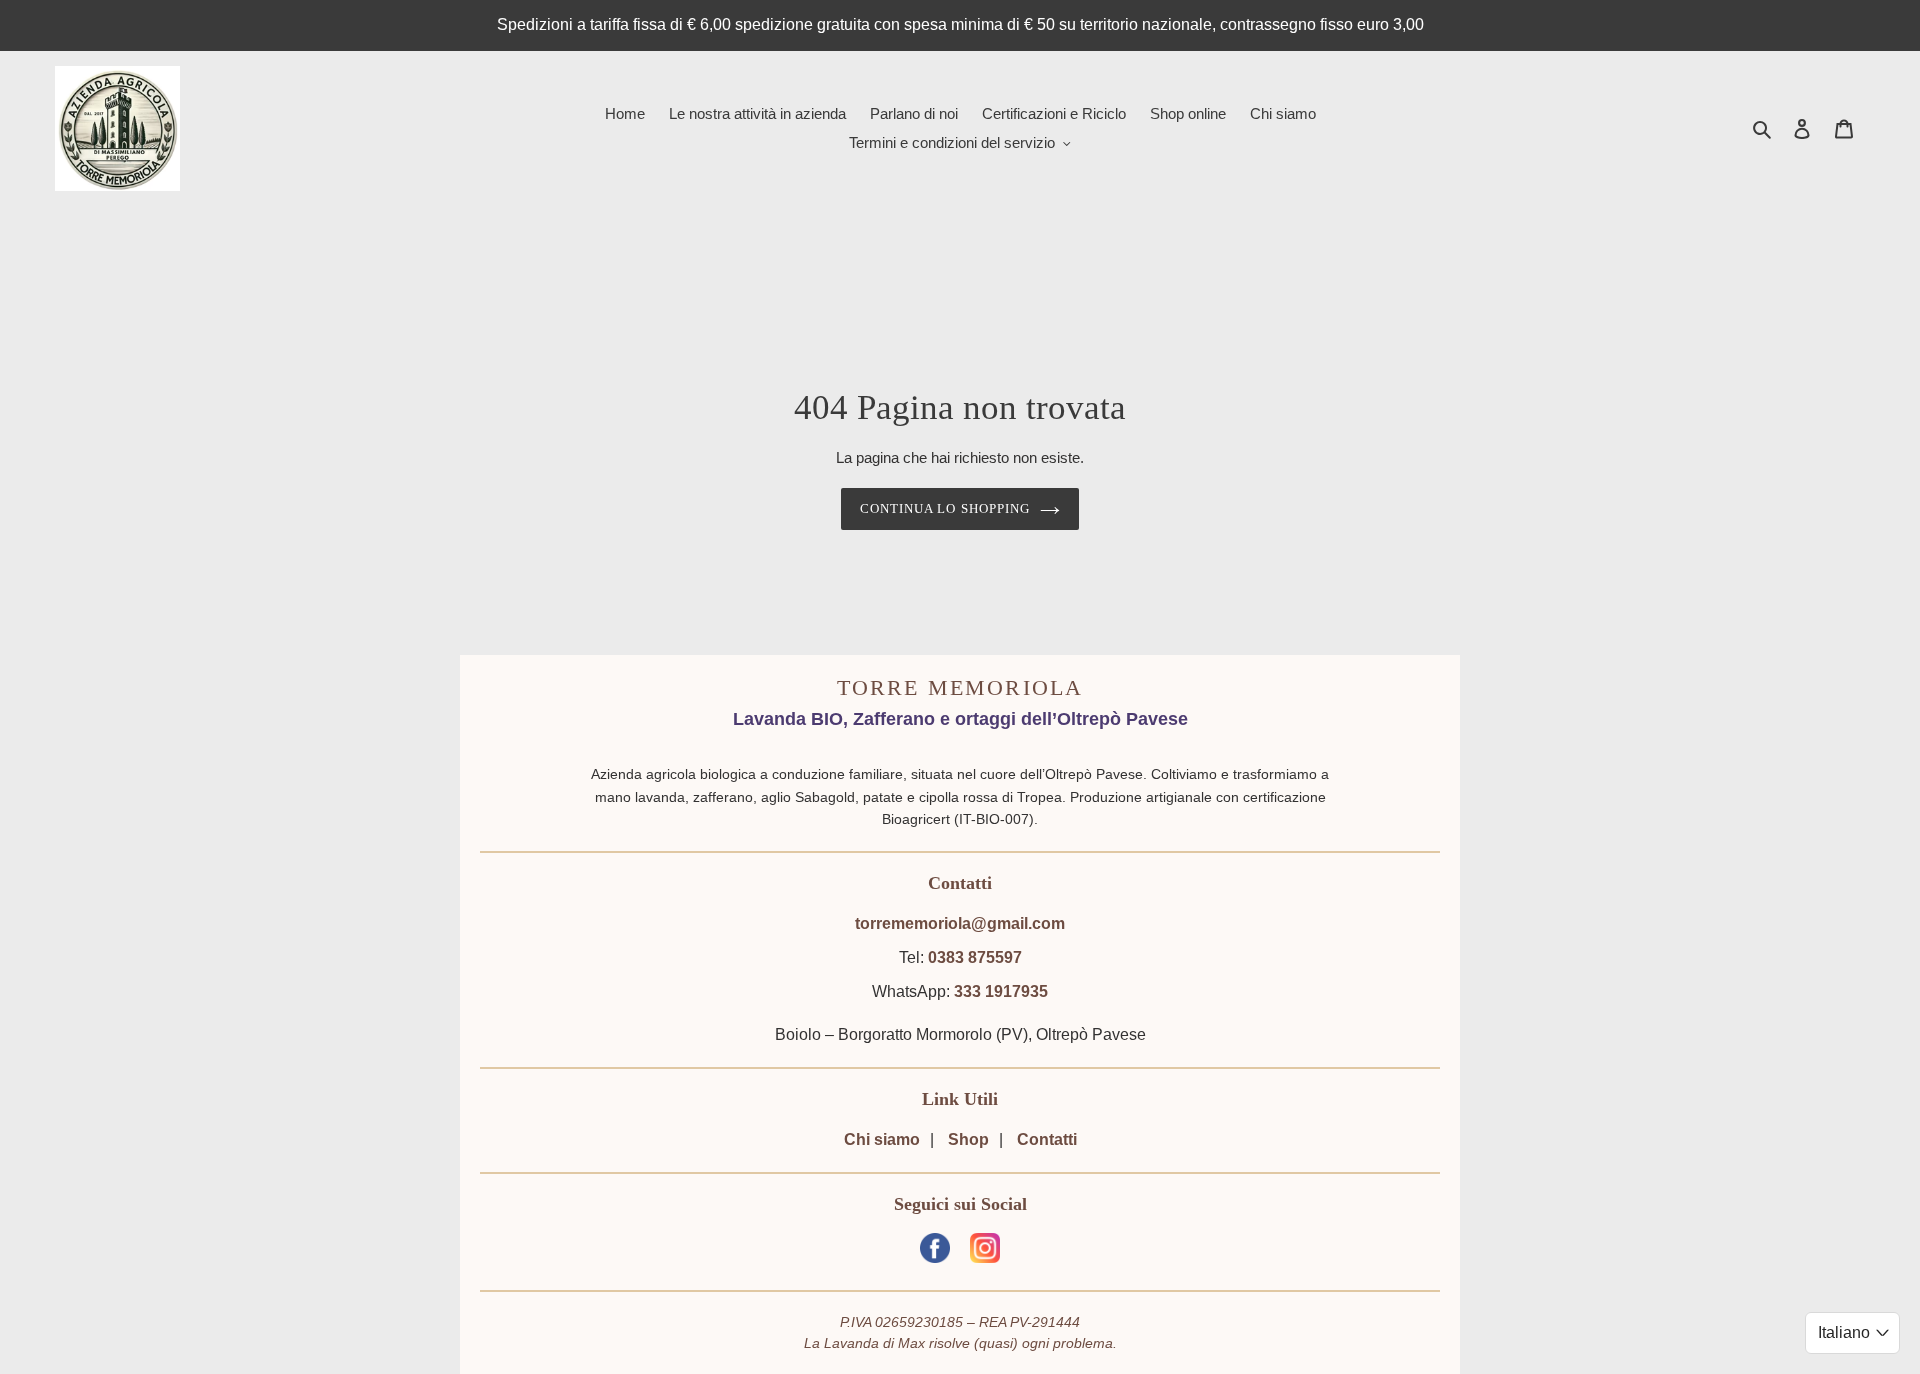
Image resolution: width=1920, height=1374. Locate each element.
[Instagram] (985, 1251)
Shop (968, 1139)
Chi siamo (882, 1139)
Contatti (1047, 1139)
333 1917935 (1001, 991)
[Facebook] (935, 1251)
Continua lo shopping (945, 508)
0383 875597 (975, 957)
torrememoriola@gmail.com (960, 923)
